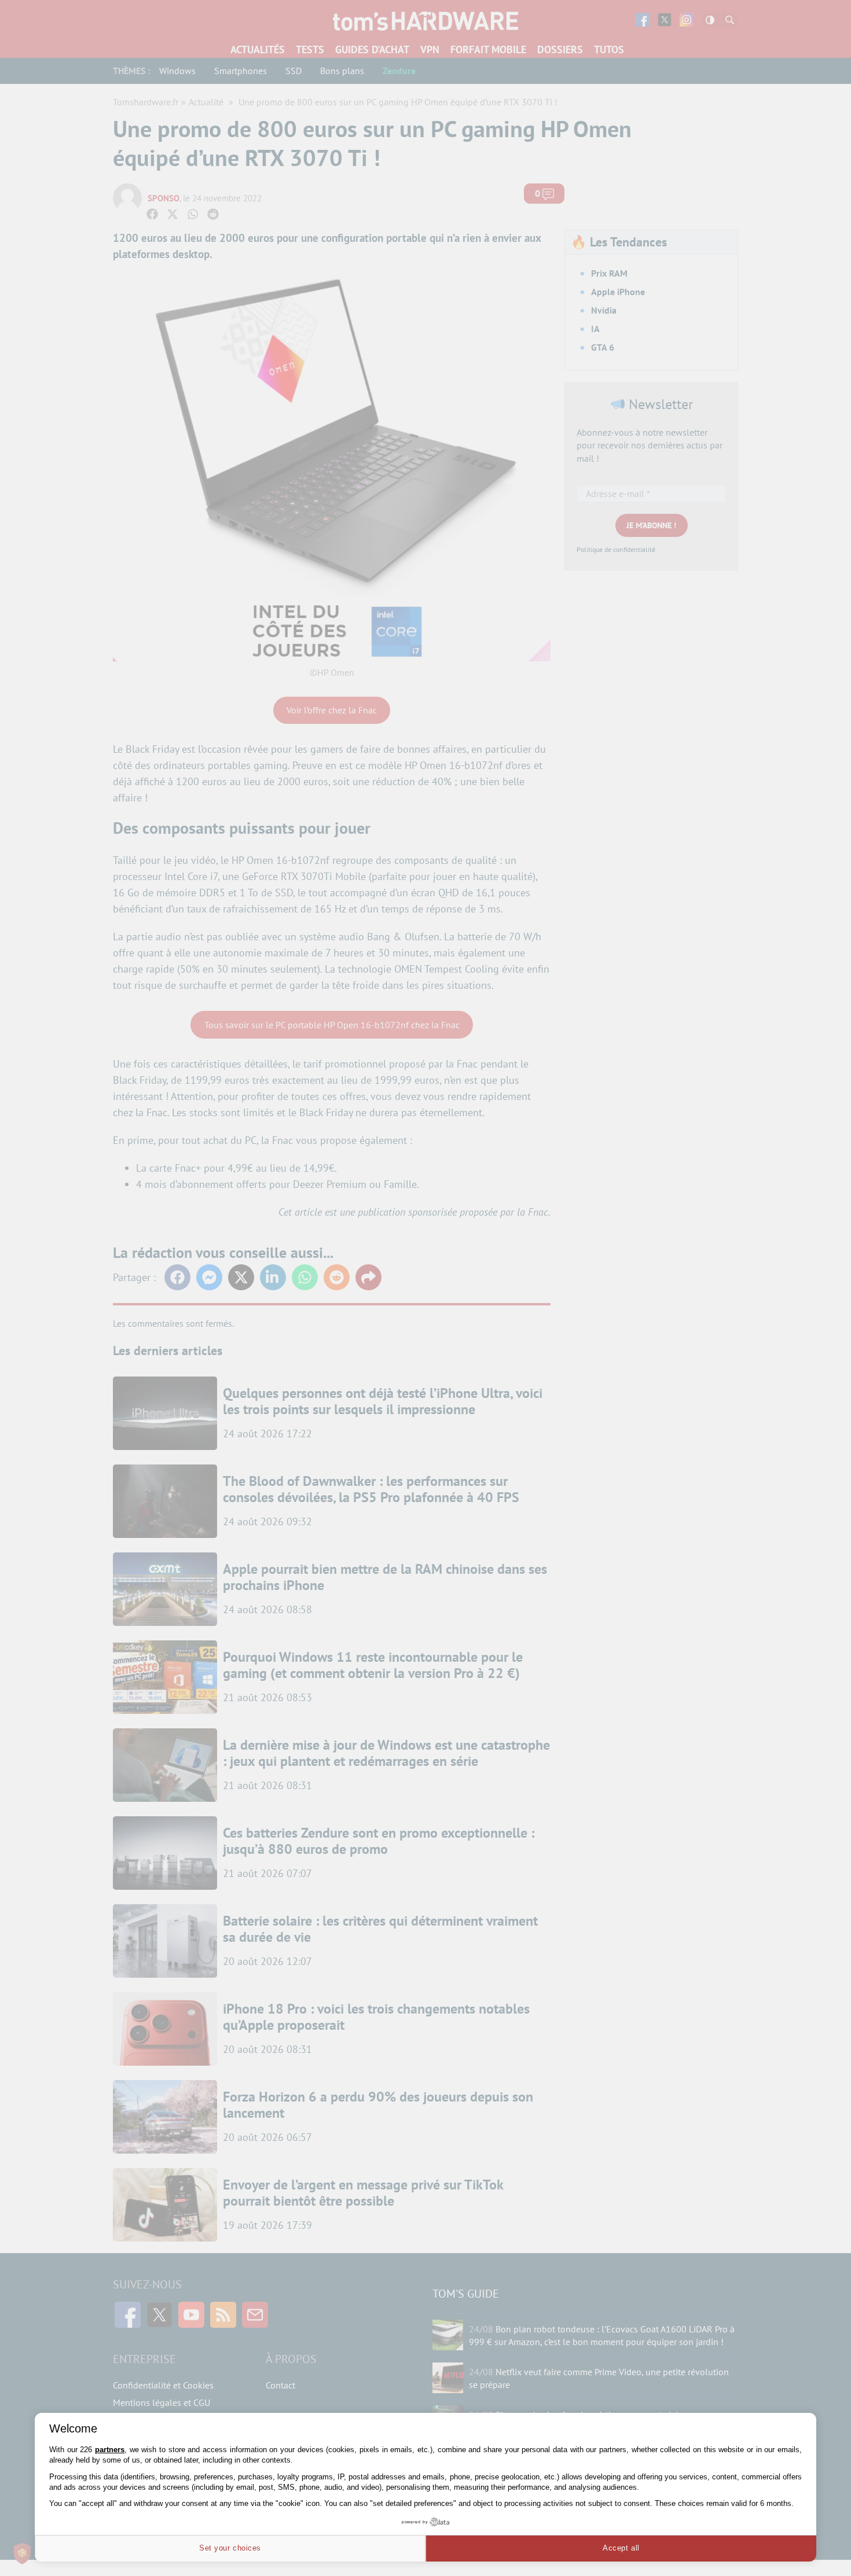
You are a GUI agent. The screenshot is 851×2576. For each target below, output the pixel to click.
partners (110, 2450)
